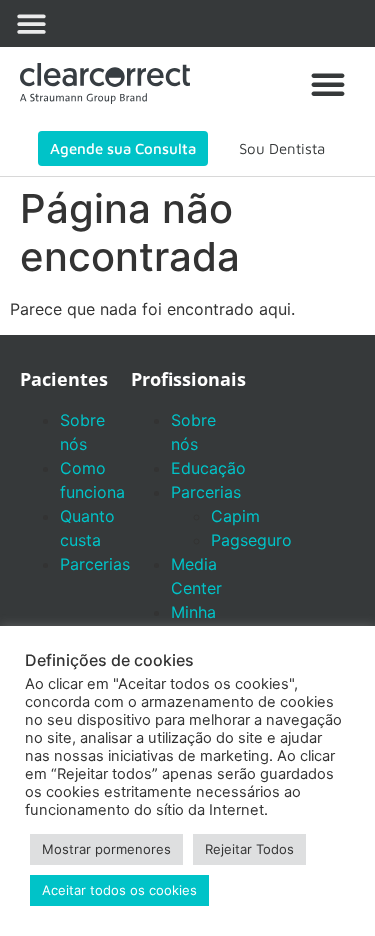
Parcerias (95, 564)
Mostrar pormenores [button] (106, 849)
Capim (235, 516)
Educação (208, 468)
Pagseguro (251, 540)
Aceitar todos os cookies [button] (119, 890)
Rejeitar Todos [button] (249, 849)
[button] (32, 23)
